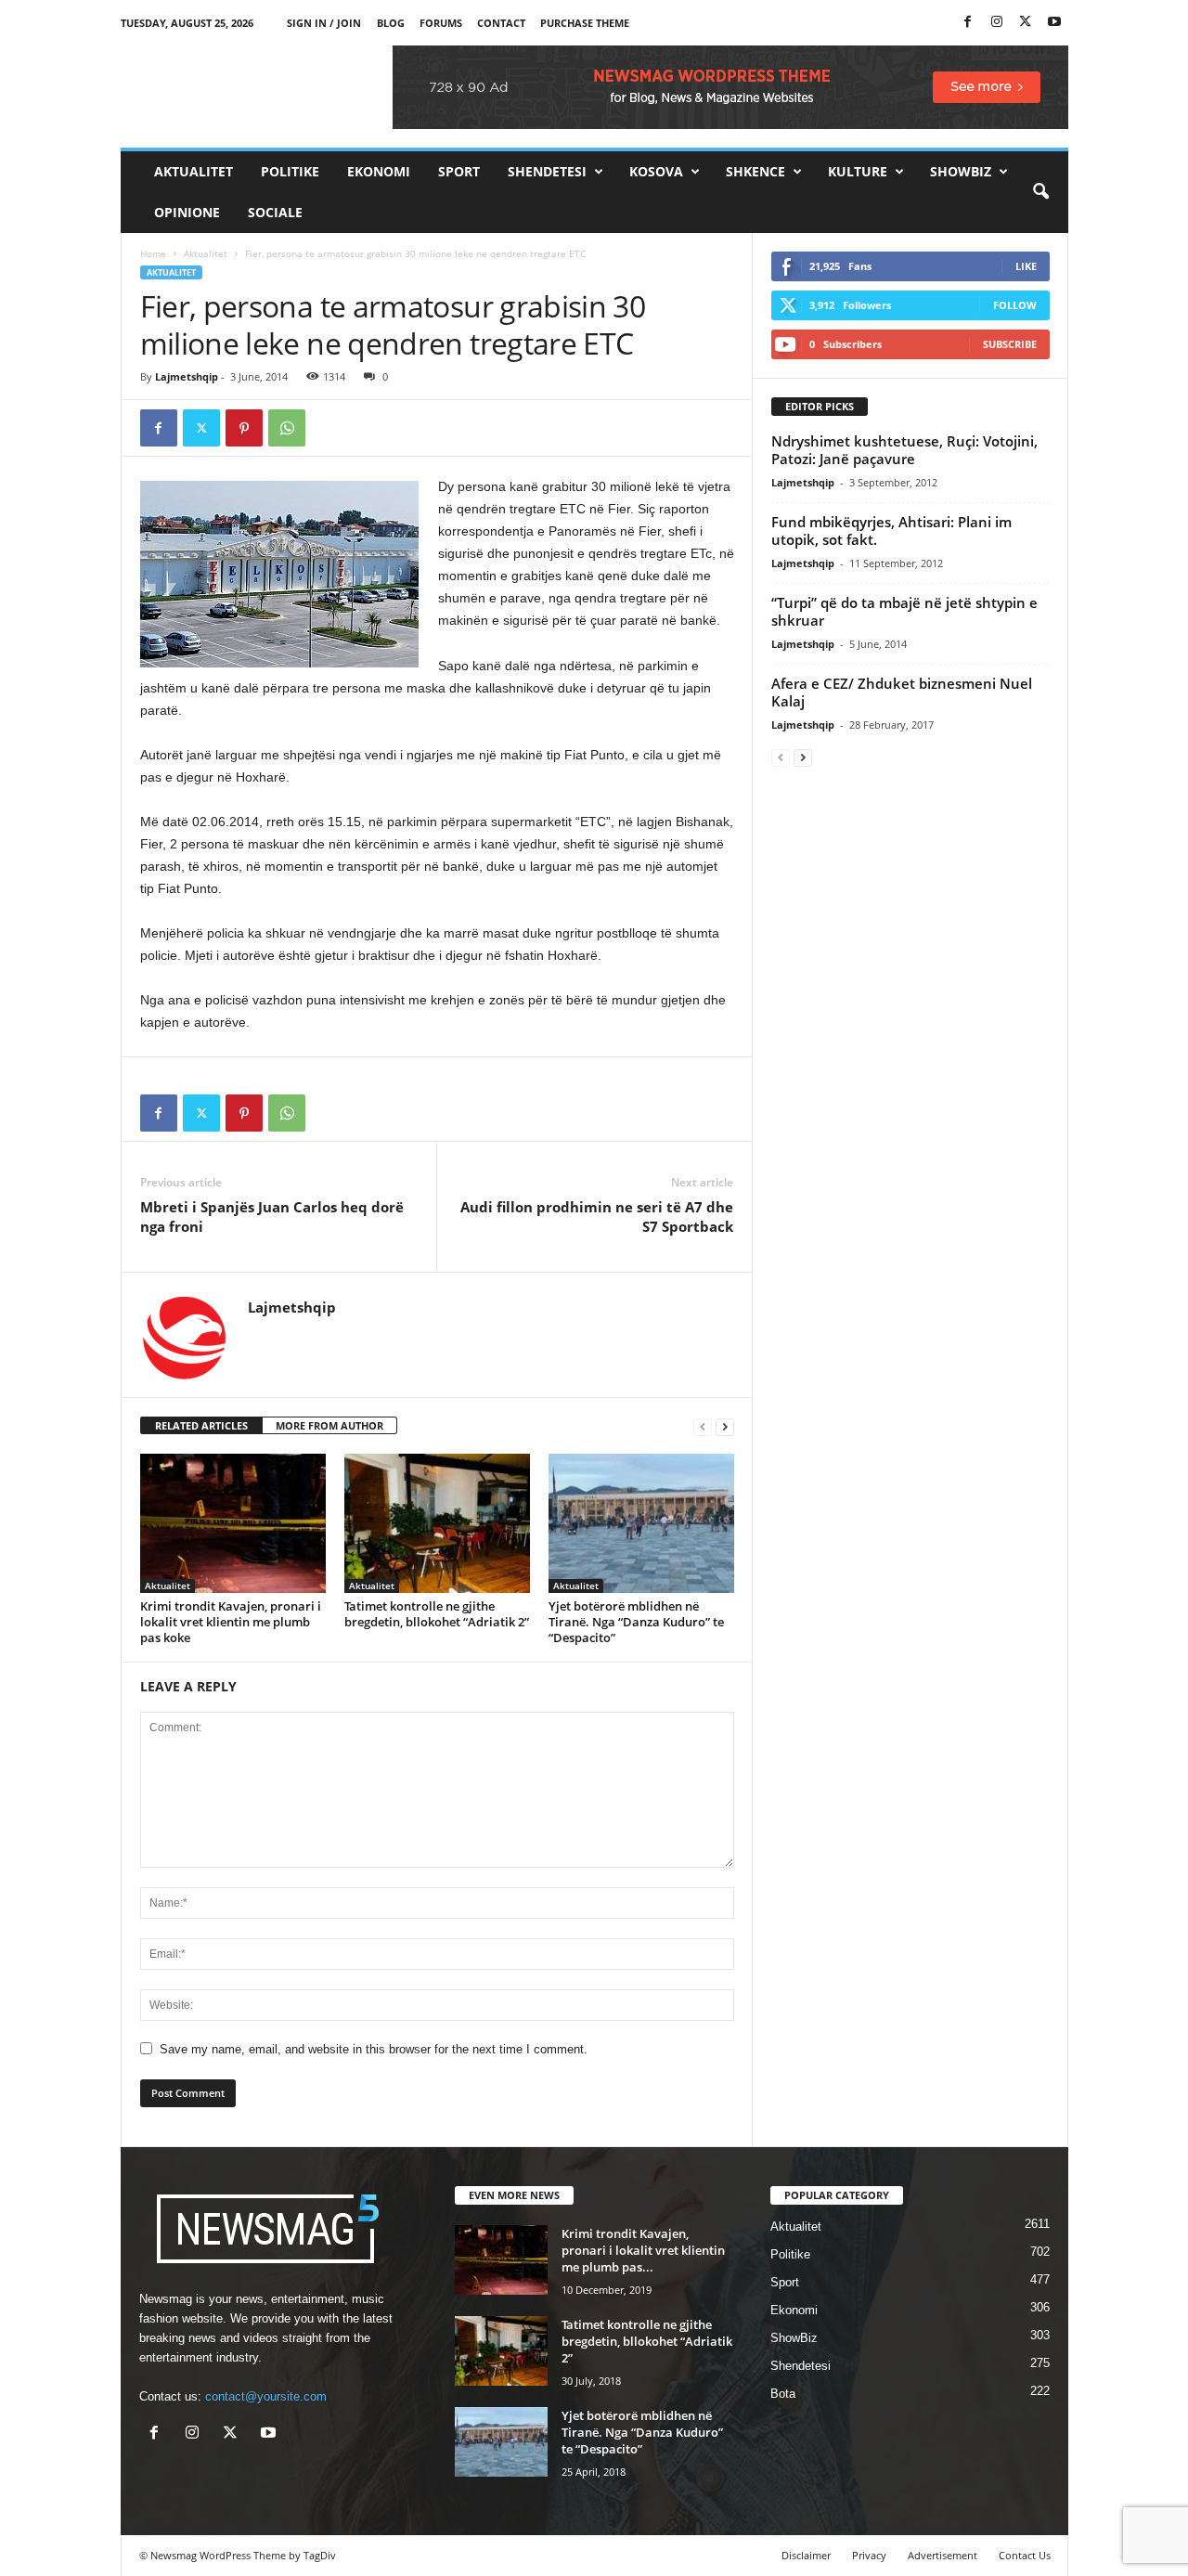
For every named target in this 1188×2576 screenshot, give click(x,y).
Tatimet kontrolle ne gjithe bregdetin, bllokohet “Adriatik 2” (437, 1614)
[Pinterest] (244, 428)
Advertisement (943, 2555)
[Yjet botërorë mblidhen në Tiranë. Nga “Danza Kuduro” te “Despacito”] (641, 1523)
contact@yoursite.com (266, 2396)
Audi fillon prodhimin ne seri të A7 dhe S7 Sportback (597, 1217)
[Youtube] (1054, 23)
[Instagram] (997, 23)
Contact (501, 23)
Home (153, 253)
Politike (290, 171)
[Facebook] (968, 23)
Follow (1015, 305)
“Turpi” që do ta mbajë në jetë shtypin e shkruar (904, 611)
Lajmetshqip (187, 376)
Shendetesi (547, 171)
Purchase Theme (585, 23)
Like (1026, 266)
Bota (783, 2394)
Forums (441, 23)
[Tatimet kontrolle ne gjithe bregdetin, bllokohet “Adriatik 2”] (437, 1523)
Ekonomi (379, 171)
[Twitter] (1026, 23)
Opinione (187, 212)
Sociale (275, 212)
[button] (1040, 192)
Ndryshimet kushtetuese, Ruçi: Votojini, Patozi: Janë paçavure (904, 450)
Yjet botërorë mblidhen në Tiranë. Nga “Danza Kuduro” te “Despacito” (636, 1622)
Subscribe (1010, 344)
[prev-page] (703, 1426)
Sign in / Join (324, 23)
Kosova (656, 171)
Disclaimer (806, 2555)
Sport (459, 171)
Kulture (858, 171)
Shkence (755, 171)
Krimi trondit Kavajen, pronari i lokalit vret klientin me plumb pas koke (231, 1622)
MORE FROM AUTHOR (329, 1425)
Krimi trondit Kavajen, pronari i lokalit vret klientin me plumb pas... (643, 2250)
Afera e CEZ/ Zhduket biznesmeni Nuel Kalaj (902, 692)
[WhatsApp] (287, 428)
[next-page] (725, 1426)
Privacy (869, 2555)
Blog (391, 23)
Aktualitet (194, 171)
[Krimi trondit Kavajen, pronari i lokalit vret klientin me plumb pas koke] (233, 1523)
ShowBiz (961, 171)
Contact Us (1025, 2555)
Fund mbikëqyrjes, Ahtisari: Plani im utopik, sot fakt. (891, 531)
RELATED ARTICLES (201, 1425)
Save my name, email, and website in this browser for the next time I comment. (374, 2049)
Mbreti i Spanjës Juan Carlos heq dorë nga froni (272, 1217)
